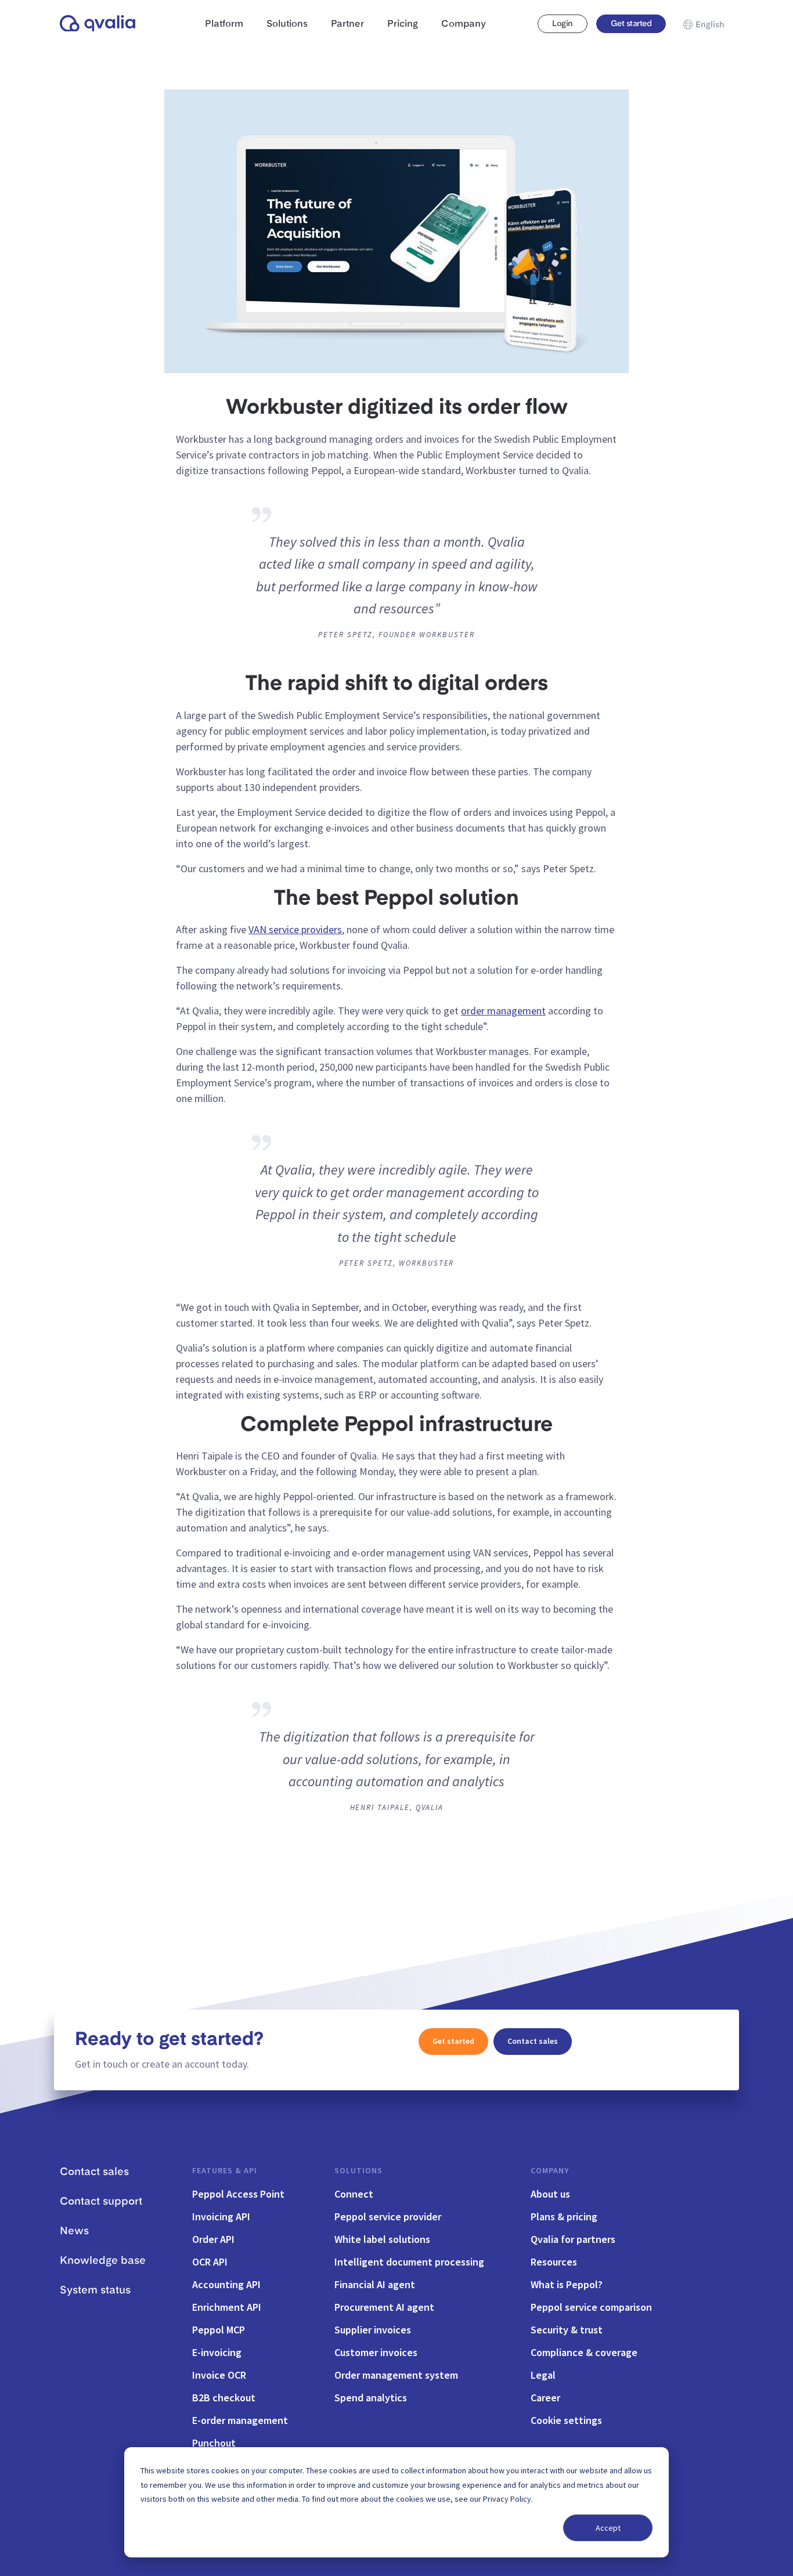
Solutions (358, 2170)
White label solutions (382, 2239)
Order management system (396, 2375)
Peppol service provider (388, 2216)
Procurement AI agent (384, 2307)
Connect (354, 2194)
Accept (608, 2528)
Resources (554, 2262)
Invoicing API (221, 2216)
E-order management (240, 2420)
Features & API (225, 2170)
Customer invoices (376, 2352)
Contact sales (533, 2041)
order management (503, 1011)
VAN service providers (295, 929)
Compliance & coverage (584, 2352)
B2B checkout (224, 2398)
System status (95, 2290)
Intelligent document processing (409, 2262)
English (710, 25)
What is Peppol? (567, 2284)
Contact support (101, 2202)
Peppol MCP (219, 2330)
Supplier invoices (373, 2330)
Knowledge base (103, 2261)
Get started (631, 24)
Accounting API (226, 2284)
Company (550, 2170)
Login (562, 24)
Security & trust (567, 2330)
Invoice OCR (219, 2375)
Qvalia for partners (573, 2239)
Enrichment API (227, 2307)
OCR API (210, 2262)
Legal (543, 2375)
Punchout (214, 2443)
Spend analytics (371, 2398)
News (74, 2231)
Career (545, 2398)
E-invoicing (217, 2352)
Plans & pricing (564, 2216)
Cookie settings (566, 2420)
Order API (213, 2239)
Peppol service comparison (591, 2307)
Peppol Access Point (238, 2194)
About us (550, 2194)
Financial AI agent (375, 2284)
